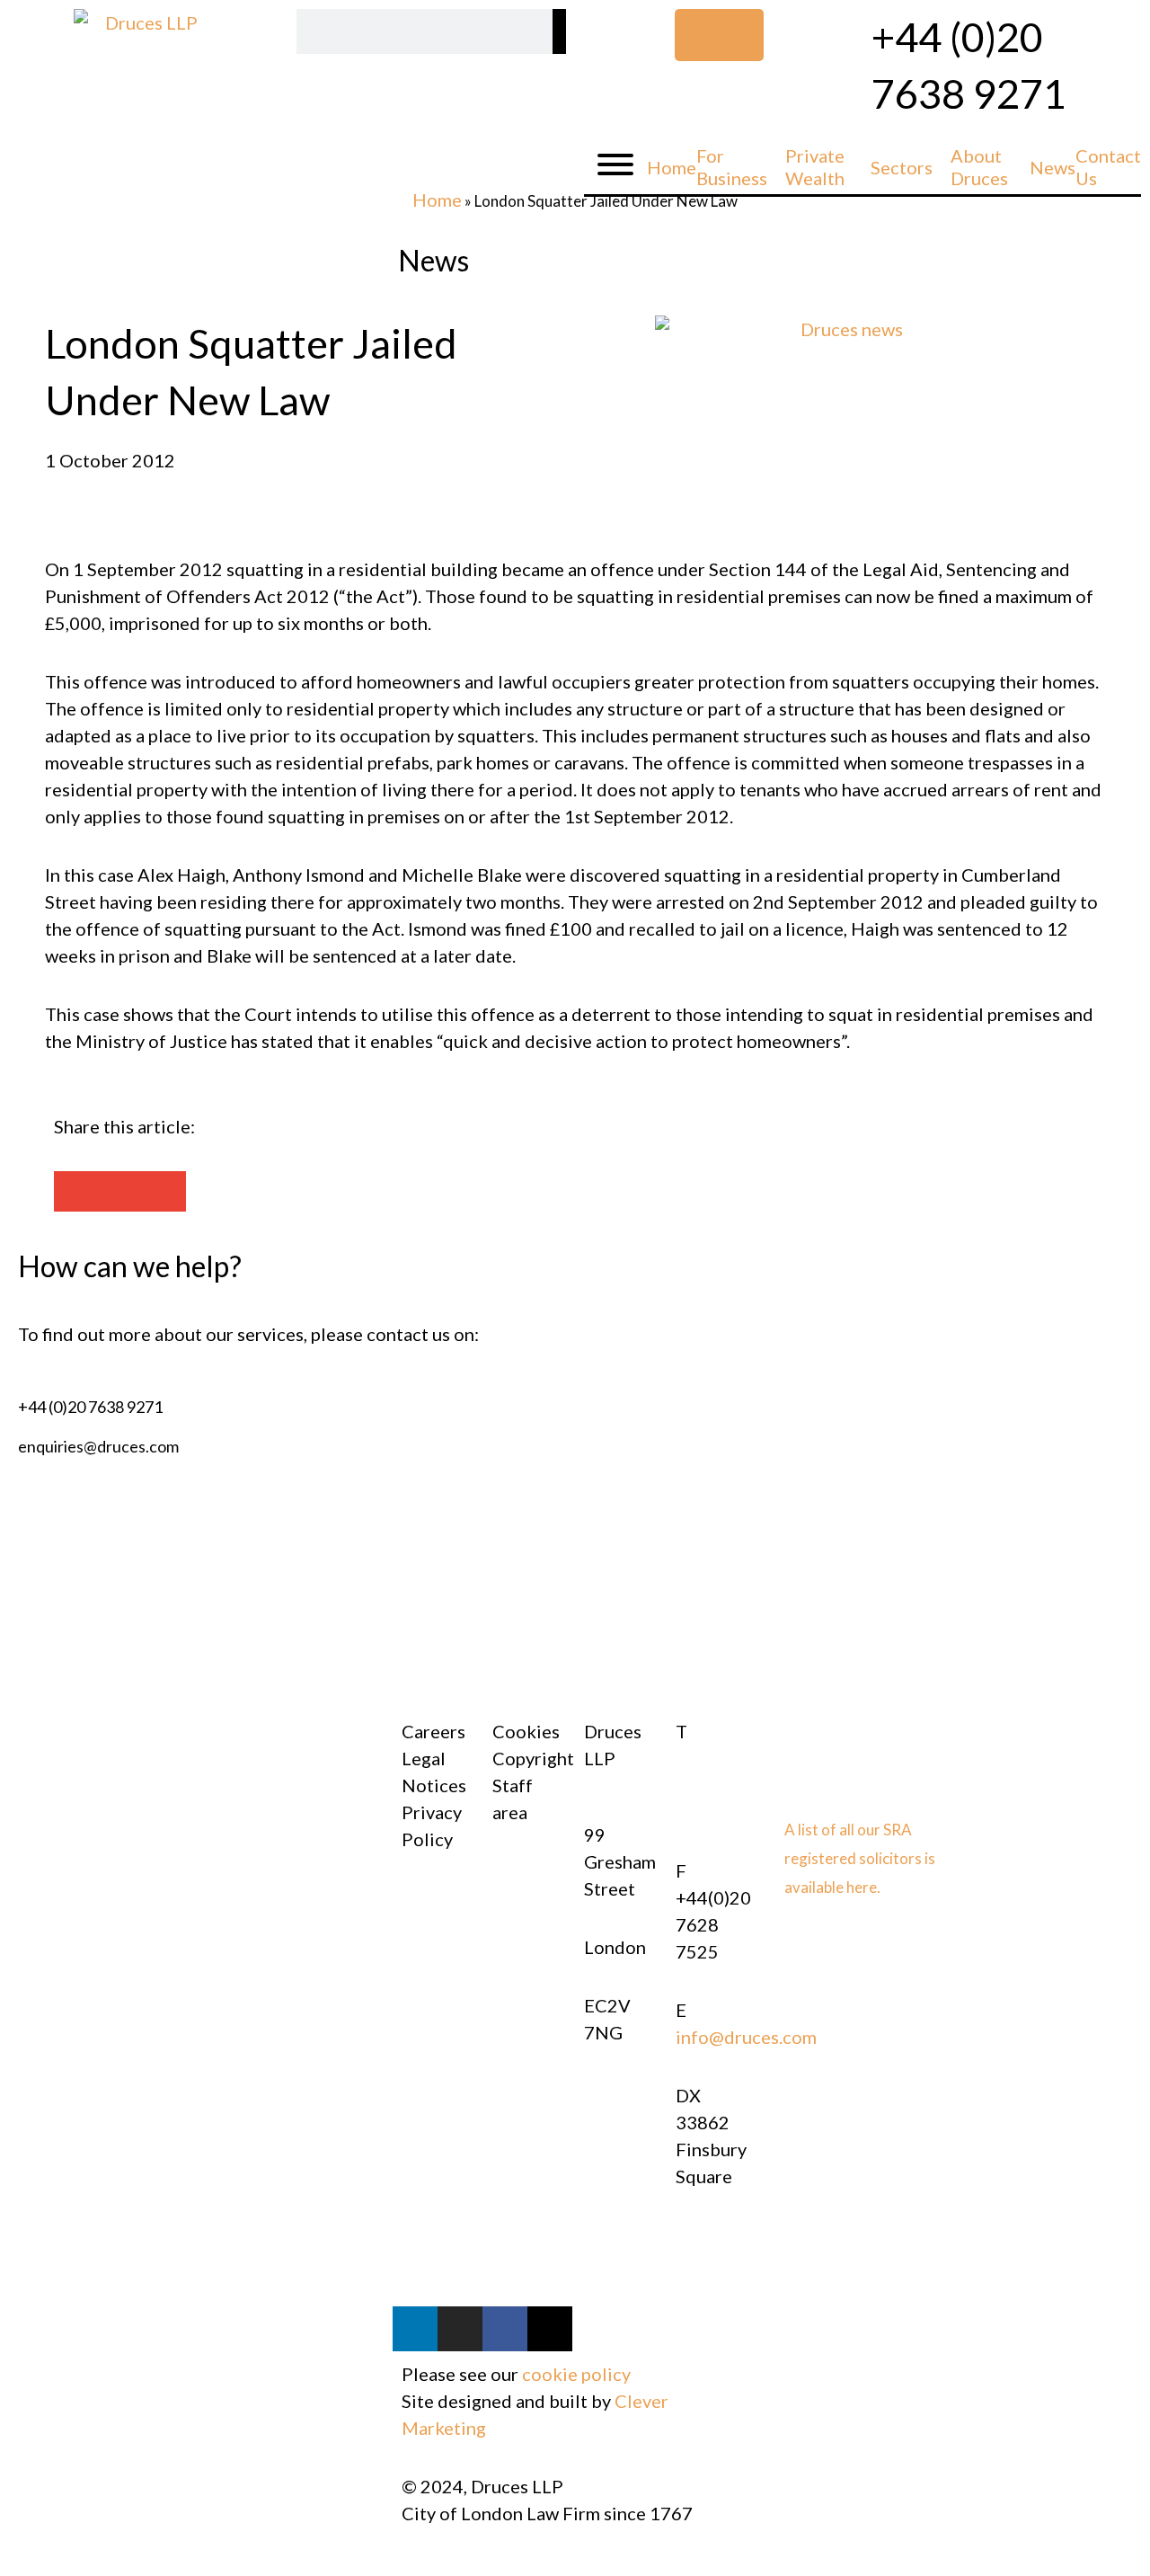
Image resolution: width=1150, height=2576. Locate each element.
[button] (76, 1191)
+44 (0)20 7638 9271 (90, 1407)
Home (437, 200)
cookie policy (576, 2374)
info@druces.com (746, 2037)
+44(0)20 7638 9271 (713, 1785)
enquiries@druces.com (98, 1446)
